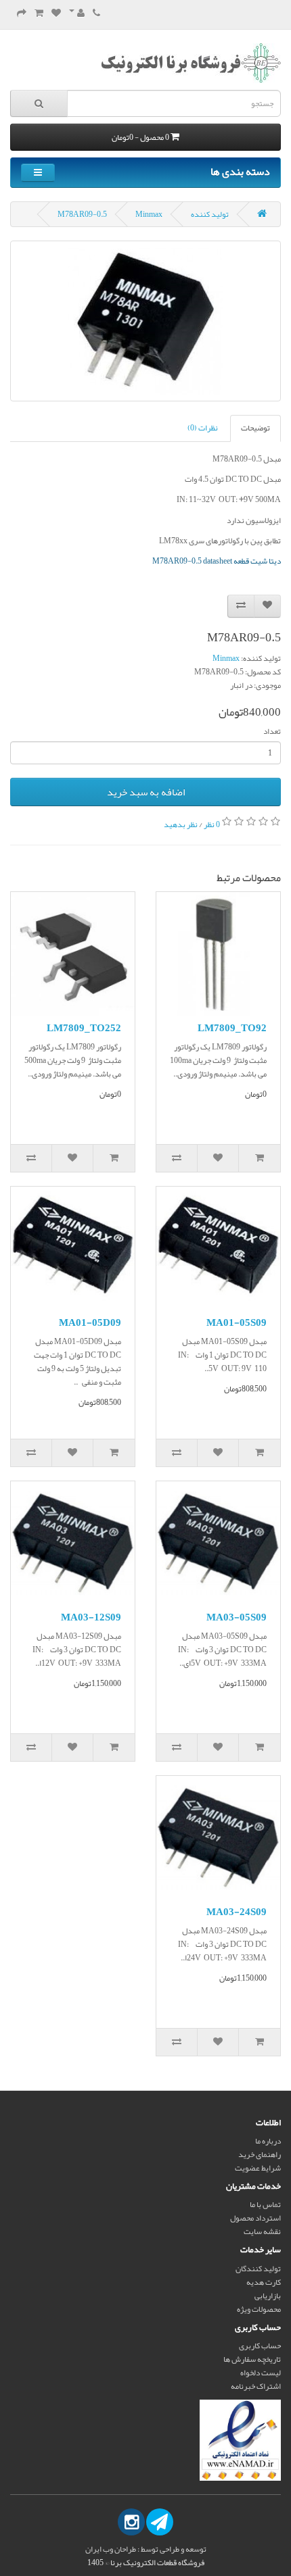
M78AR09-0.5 (82, 214)
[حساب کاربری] (77, 14)
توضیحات (255, 428)
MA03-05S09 (237, 1617)
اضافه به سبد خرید (146, 792)
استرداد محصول (255, 2218)
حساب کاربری (260, 2346)
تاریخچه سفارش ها (252, 2359)
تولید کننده (210, 214)
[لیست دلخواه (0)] (56, 14)
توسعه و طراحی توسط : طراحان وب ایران (146, 2549)
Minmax (149, 214)
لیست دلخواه (261, 2373)
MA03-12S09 (91, 1617)
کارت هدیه (264, 2282)
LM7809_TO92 (232, 1028)
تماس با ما (265, 2204)
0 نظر (212, 824)
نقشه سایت (262, 2231)
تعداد (272, 731)
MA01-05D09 (90, 1322)
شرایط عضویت (258, 2168)
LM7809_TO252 (84, 1028)
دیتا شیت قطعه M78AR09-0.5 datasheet (217, 561)
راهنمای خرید (260, 2154)
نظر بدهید (181, 824)
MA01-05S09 (237, 1322)
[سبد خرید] (39, 14)
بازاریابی (268, 2296)
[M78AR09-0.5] (145, 321)
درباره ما (268, 2141)
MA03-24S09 (237, 1912)
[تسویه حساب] (22, 14)
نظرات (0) (203, 428)
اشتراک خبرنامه (256, 2386)
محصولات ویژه (259, 2309)
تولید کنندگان (258, 2269)
